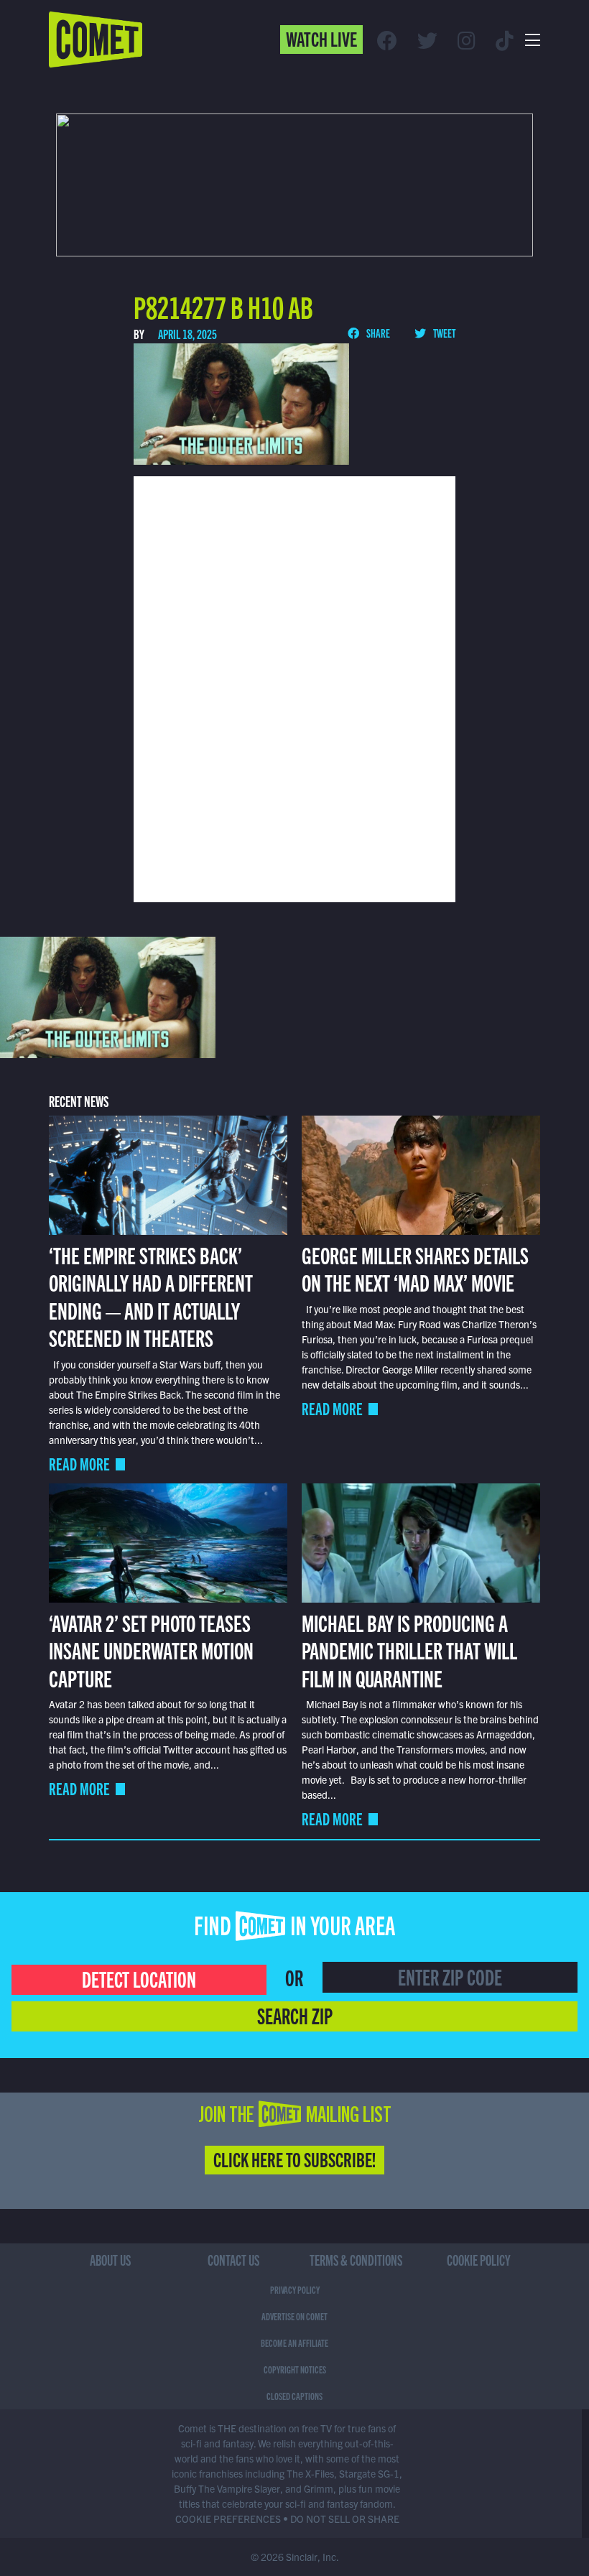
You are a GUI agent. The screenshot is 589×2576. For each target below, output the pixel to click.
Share (377, 333)
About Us (110, 2260)
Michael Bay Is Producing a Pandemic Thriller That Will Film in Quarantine (409, 1650)
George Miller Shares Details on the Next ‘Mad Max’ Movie (415, 1268)
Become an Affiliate (294, 2343)
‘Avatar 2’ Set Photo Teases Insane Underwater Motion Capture (151, 1650)
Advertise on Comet (294, 2316)
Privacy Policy (295, 2289)
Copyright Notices (295, 2369)
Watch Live (321, 38)
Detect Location (139, 1978)
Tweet (444, 333)
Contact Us (233, 2260)
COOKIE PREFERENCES (228, 2519)
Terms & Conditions (356, 2260)
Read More (79, 1464)
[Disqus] (295, 687)
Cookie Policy (479, 2260)
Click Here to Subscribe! (294, 2159)
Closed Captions (294, 2396)
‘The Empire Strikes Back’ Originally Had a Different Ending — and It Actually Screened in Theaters (151, 1296)
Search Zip (295, 2015)
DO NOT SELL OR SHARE (345, 2519)
